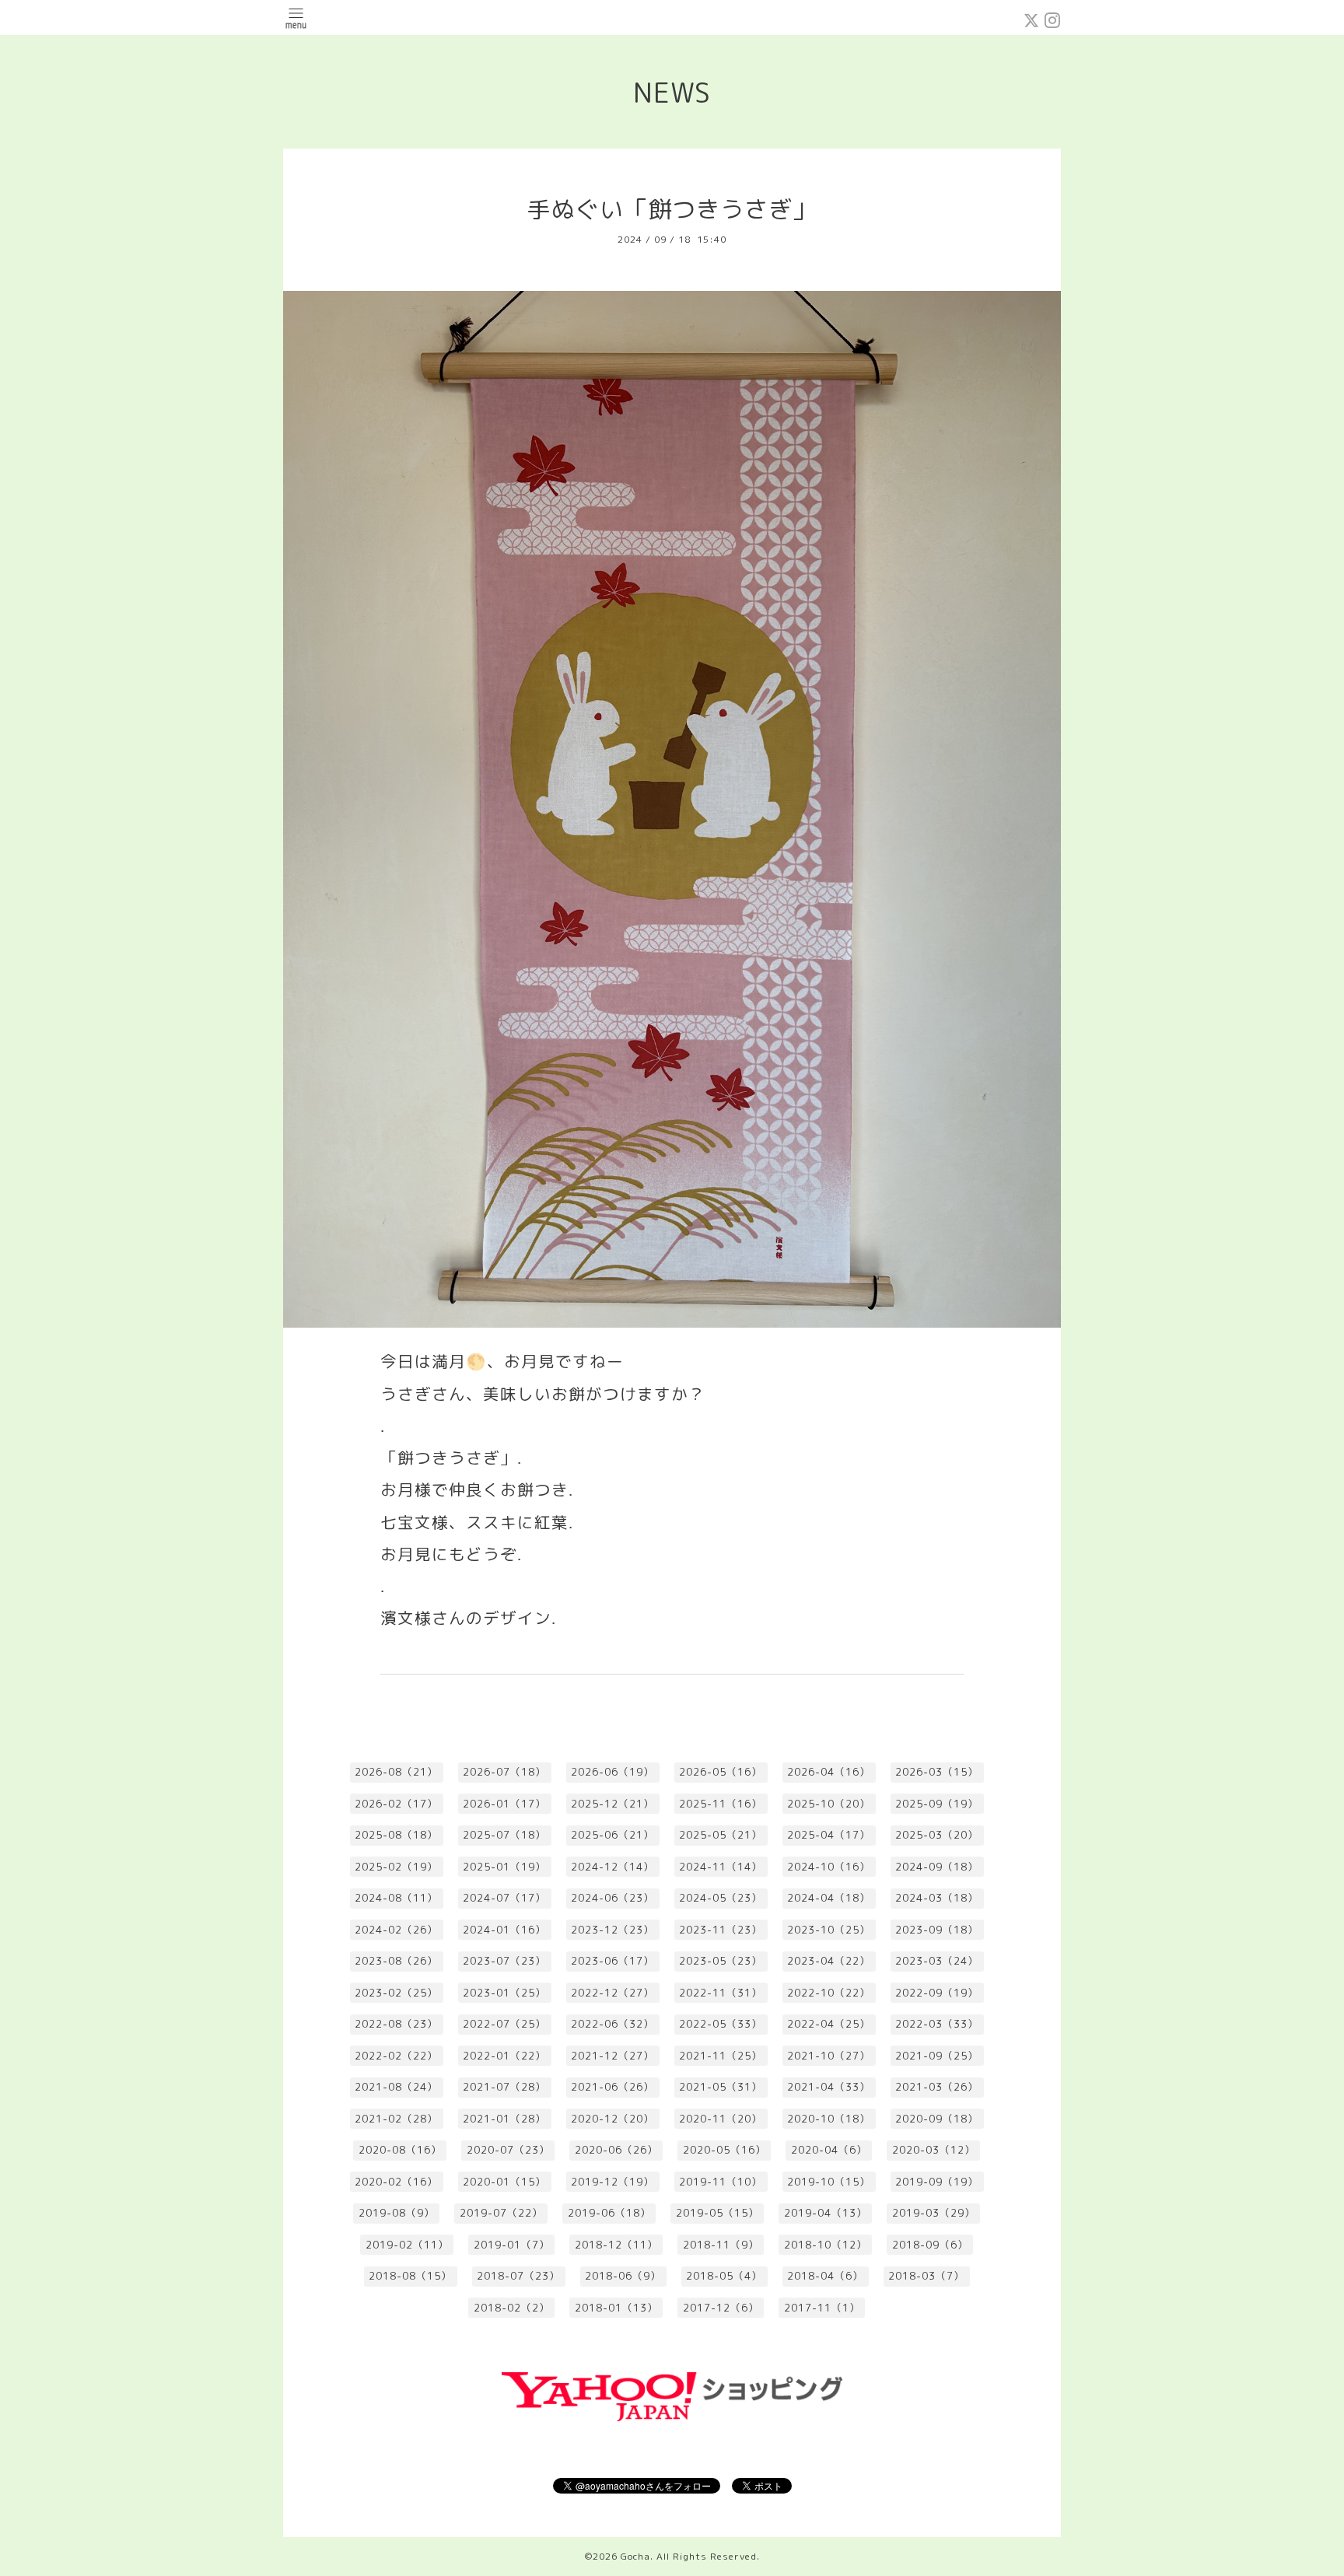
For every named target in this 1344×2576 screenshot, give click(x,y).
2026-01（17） (504, 1804)
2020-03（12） (934, 2150)
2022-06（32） (612, 2024)
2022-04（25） (829, 2024)
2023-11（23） (721, 1930)
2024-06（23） (612, 1898)
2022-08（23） (396, 2024)
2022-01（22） (504, 2056)
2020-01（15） (504, 2182)
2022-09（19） (937, 1993)
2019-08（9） (397, 2213)
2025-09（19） (937, 1804)
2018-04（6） (825, 2276)
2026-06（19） (612, 1772)
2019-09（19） (937, 2182)
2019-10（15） (829, 2182)
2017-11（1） (822, 2308)
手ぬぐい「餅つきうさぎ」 (672, 209)
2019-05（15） (717, 2213)
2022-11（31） (721, 1993)
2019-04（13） (826, 2213)
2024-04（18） (829, 1898)
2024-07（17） (504, 1898)
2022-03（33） (937, 2024)
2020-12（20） (612, 2119)
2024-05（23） (721, 1898)
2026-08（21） (396, 1772)
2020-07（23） (508, 2150)
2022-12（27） (612, 1993)
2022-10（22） (829, 1993)
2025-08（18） (396, 1835)
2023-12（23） (612, 1930)
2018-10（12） (826, 2245)
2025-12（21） (612, 1804)
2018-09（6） (930, 2245)
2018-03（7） (926, 2276)
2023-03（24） (937, 1961)
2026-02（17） (396, 1804)
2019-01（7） (512, 2245)
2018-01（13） (616, 2308)
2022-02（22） (396, 2056)
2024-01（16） (504, 1930)
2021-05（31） (721, 2087)
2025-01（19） (504, 1867)
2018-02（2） (512, 2308)
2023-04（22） (829, 1961)
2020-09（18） (937, 2119)
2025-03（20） (937, 1835)
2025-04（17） (829, 1835)
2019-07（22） (501, 2213)
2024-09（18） (937, 1867)
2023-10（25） (829, 1930)
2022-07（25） (504, 2024)
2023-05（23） (721, 1961)
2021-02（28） (396, 2119)
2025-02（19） (396, 1867)
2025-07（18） (504, 1835)
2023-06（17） (612, 1961)
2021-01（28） (504, 2119)
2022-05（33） (721, 2024)
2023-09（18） (937, 1930)
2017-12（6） (721, 2308)
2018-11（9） (721, 2245)
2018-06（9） (623, 2276)
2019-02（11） (407, 2245)
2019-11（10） (721, 2182)
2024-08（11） (396, 1898)
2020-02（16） (396, 2182)
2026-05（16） (721, 1772)
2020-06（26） (616, 2150)
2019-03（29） (934, 2213)
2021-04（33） (829, 2087)
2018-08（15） (410, 2276)
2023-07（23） (504, 1961)
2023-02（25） (396, 1993)
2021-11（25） (721, 2056)
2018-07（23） (518, 2276)
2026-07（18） (504, 1772)
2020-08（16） (400, 2150)
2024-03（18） (937, 1898)
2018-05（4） (724, 2276)
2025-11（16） (721, 1804)
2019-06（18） (609, 2213)
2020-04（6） (829, 2150)
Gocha (635, 2556)
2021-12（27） (612, 2056)
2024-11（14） (721, 1867)
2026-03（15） (937, 1772)
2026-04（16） (829, 1772)
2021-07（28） (504, 2087)
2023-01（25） (504, 1993)
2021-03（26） (937, 2087)
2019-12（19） (612, 2182)
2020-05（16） (724, 2150)
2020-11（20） (721, 2119)
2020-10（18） (829, 2119)
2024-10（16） (829, 1867)
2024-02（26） (396, 1930)
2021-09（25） (937, 2056)
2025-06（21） (612, 1835)
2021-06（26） (612, 2087)
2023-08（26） (396, 1961)
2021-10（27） (829, 2056)
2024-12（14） (612, 1867)
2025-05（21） (721, 1835)
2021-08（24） (396, 2087)
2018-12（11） (616, 2245)
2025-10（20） (829, 1804)
